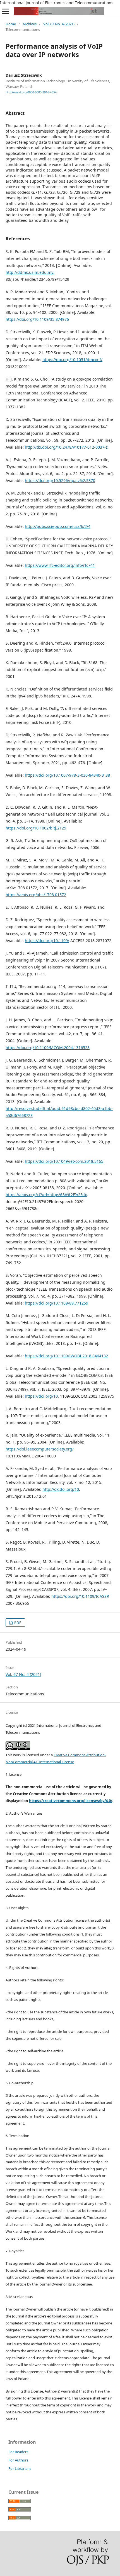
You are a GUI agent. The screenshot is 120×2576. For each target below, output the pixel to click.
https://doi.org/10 (41, 1396)
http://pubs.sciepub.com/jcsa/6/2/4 (58, 526)
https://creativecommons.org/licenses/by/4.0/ (71, 1801)
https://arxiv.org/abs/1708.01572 (36, 895)
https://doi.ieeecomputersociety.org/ (40, 1449)
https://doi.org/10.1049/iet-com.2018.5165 (64, 1161)
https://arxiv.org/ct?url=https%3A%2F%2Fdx (46, 1195)
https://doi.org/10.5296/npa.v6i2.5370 (60, 480)
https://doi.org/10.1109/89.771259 (57, 1303)
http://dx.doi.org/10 (61, 1489)
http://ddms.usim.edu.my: (30, 272)
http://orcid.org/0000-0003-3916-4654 (31, 92)
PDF (17, 1623)
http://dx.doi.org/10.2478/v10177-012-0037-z (66, 447)
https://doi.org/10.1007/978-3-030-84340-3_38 (67, 775)
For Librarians (20, 2468)
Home (11, 24)
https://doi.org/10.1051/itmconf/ (72, 360)
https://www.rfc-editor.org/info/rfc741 (60, 565)
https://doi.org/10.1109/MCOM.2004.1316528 (48, 1048)
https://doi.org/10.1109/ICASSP (80, 1596)
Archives (30, 24)
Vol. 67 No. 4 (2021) (59, 24)
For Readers (18, 2452)
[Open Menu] (6, 11)
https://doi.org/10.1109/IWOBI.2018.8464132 (66, 1356)
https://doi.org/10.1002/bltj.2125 (36, 828)
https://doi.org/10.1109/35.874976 (37, 319)
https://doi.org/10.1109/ (47, 941)
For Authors (18, 2460)
